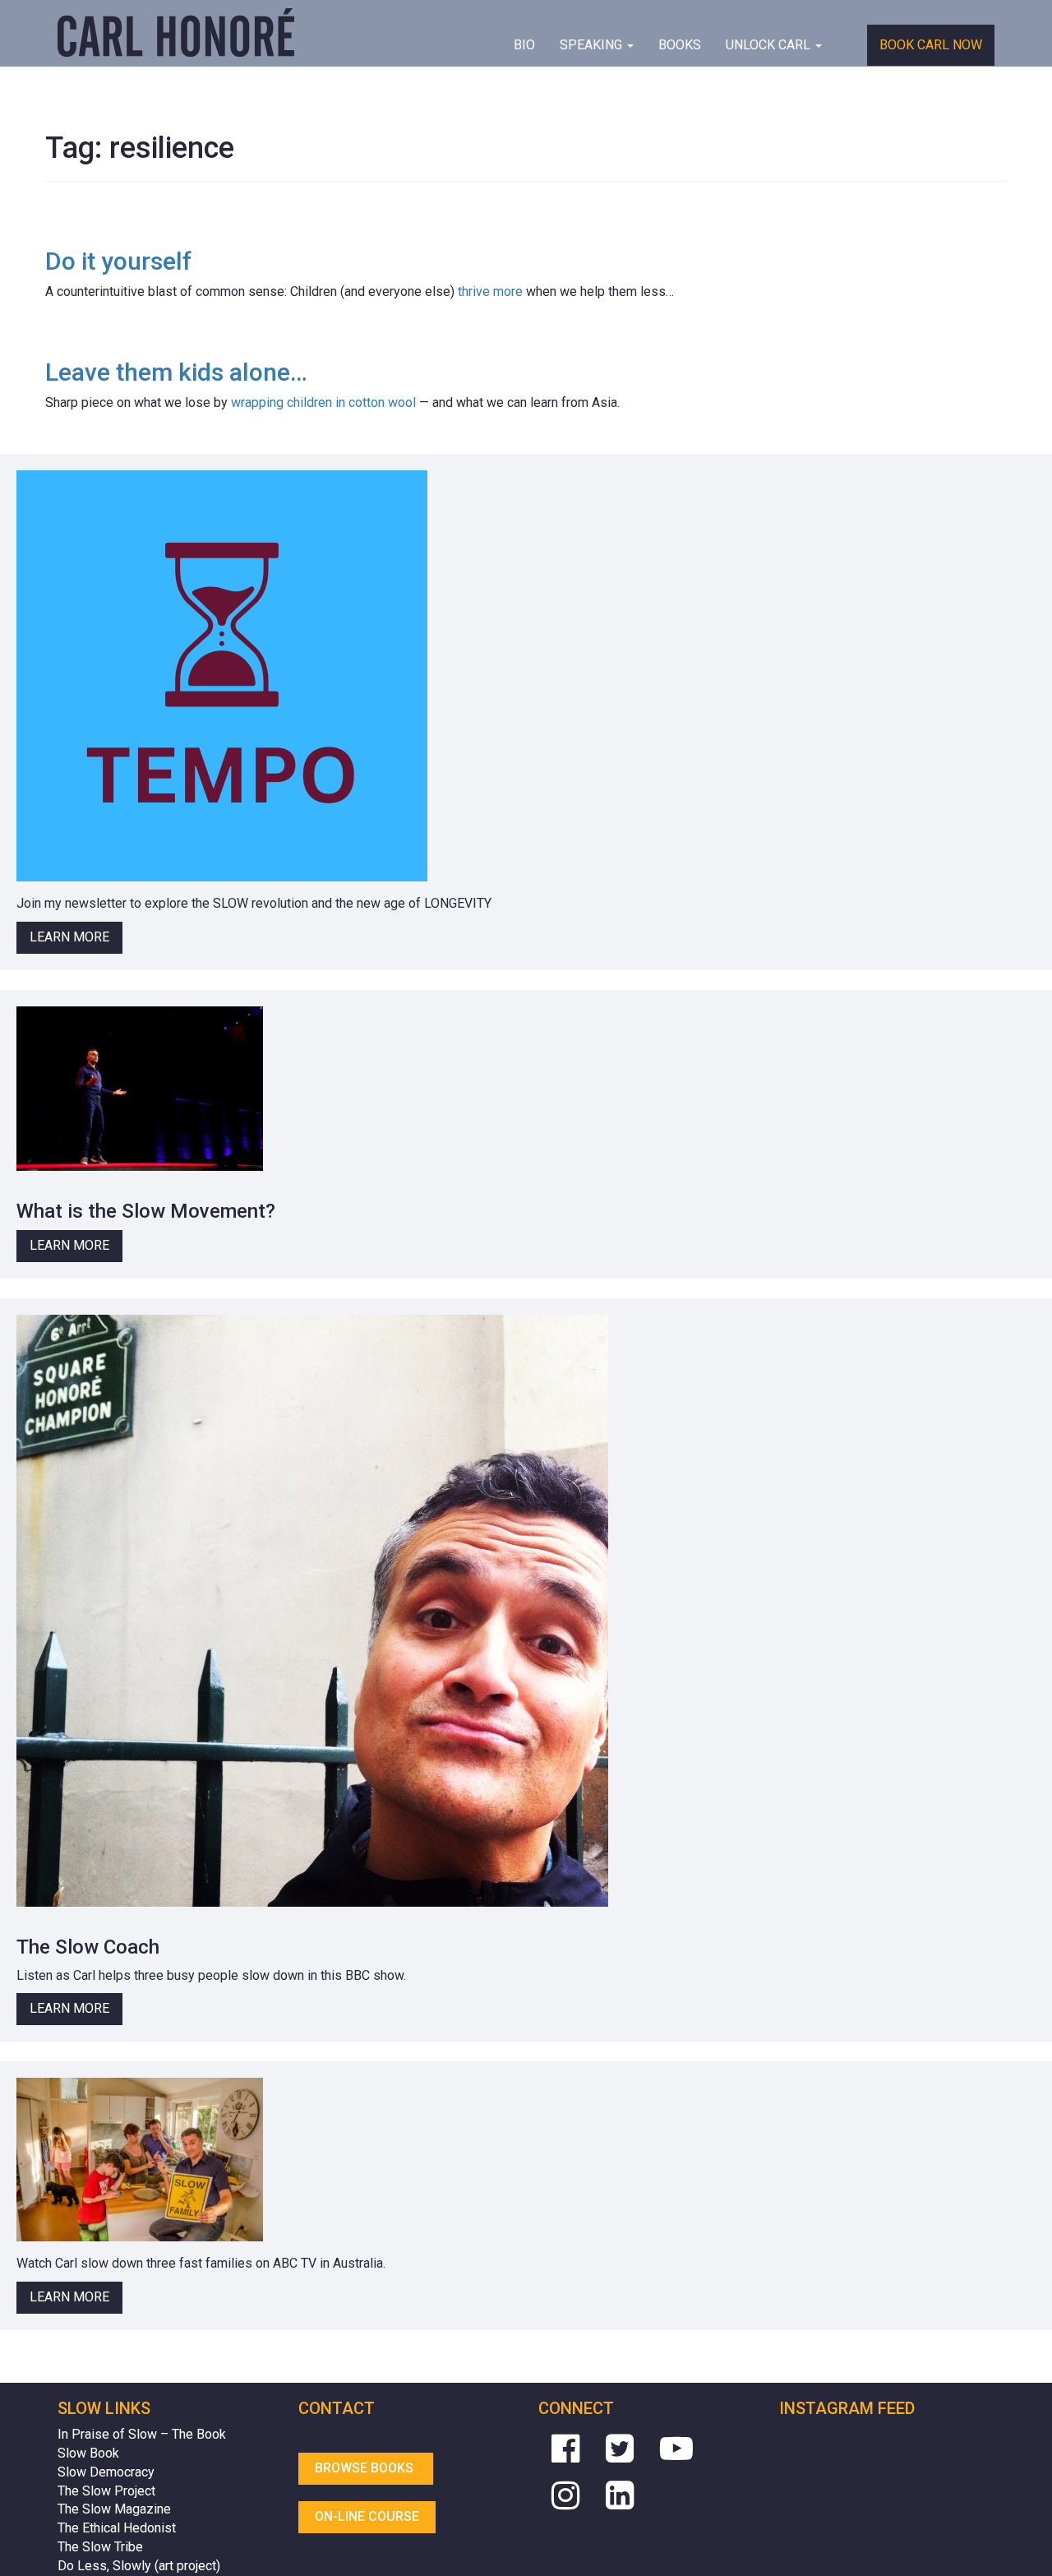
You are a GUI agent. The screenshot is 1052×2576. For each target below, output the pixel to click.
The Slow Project (106, 2491)
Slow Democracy (106, 2472)
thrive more (490, 291)
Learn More (69, 937)
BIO (524, 45)
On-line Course (367, 2516)
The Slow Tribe (100, 2547)
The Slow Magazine (114, 2509)
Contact (337, 2408)
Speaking (593, 45)
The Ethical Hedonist (117, 2528)
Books (680, 45)
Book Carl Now (931, 45)
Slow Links (104, 2408)
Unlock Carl (770, 45)
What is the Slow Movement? (146, 1211)
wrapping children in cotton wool (323, 402)
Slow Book (88, 2453)
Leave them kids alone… (176, 372)
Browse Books (366, 2468)
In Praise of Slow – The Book (142, 2434)
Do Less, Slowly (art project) (139, 2566)
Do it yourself (118, 261)
